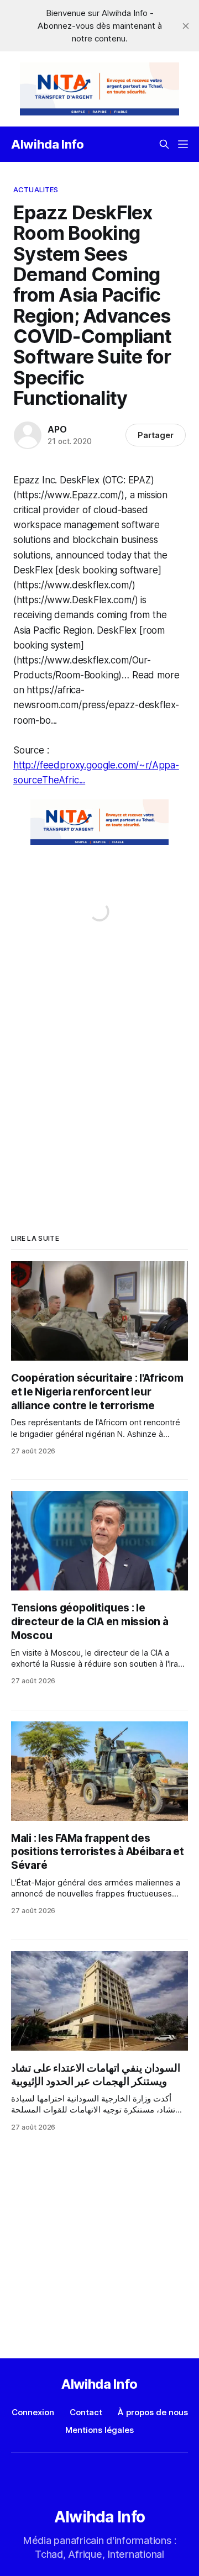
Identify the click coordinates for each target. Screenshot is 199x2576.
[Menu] (183, 144)
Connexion (33, 2412)
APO (57, 429)
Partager (156, 435)
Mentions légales (99, 2430)
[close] (186, 26)
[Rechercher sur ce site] (164, 144)
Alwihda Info (48, 144)
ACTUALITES (36, 189)
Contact (86, 2412)
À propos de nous (153, 2412)
